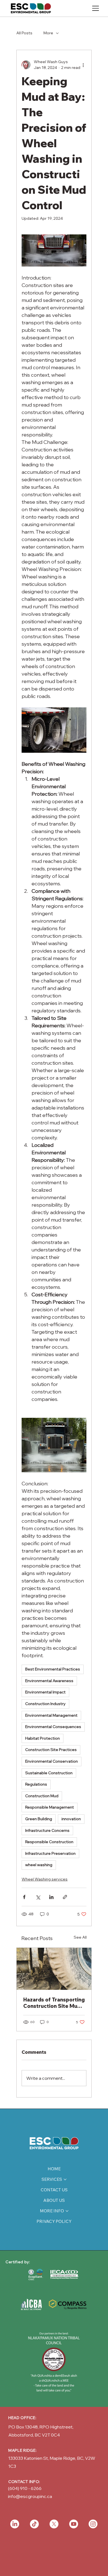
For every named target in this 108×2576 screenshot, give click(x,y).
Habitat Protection (43, 1738)
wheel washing (39, 1865)
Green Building (39, 1819)
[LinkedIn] (15, 2524)
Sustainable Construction (49, 1773)
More (48, 33)
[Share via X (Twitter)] (38, 1897)
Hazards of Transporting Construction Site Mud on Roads (54, 2003)
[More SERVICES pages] (65, 2179)
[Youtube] (74, 2524)
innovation (71, 1819)
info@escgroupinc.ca (30, 2496)
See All (80, 1937)
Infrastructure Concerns (47, 1830)
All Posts (24, 33)
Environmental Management (51, 1715)
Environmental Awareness (49, 1681)
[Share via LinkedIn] (51, 1897)
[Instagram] (93, 2524)
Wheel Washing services (45, 1879)
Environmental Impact (45, 1692)
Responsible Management (50, 1807)
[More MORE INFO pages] (67, 2211)
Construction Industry (45, 1704)
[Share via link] (65, 1897)
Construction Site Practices (51, 1750)
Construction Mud (42, 1796)
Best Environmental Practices (53, 1669)
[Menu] (96, 8)
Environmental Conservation (52, 1761)
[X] (54, 2524)
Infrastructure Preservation (50, 1853)
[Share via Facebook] (24, 1897)
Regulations (36, 1784)
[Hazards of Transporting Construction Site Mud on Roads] (54, 1969)
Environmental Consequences (53, 1727)
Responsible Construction (49, 1842)
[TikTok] (34, 2524)
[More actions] (83, 65)
